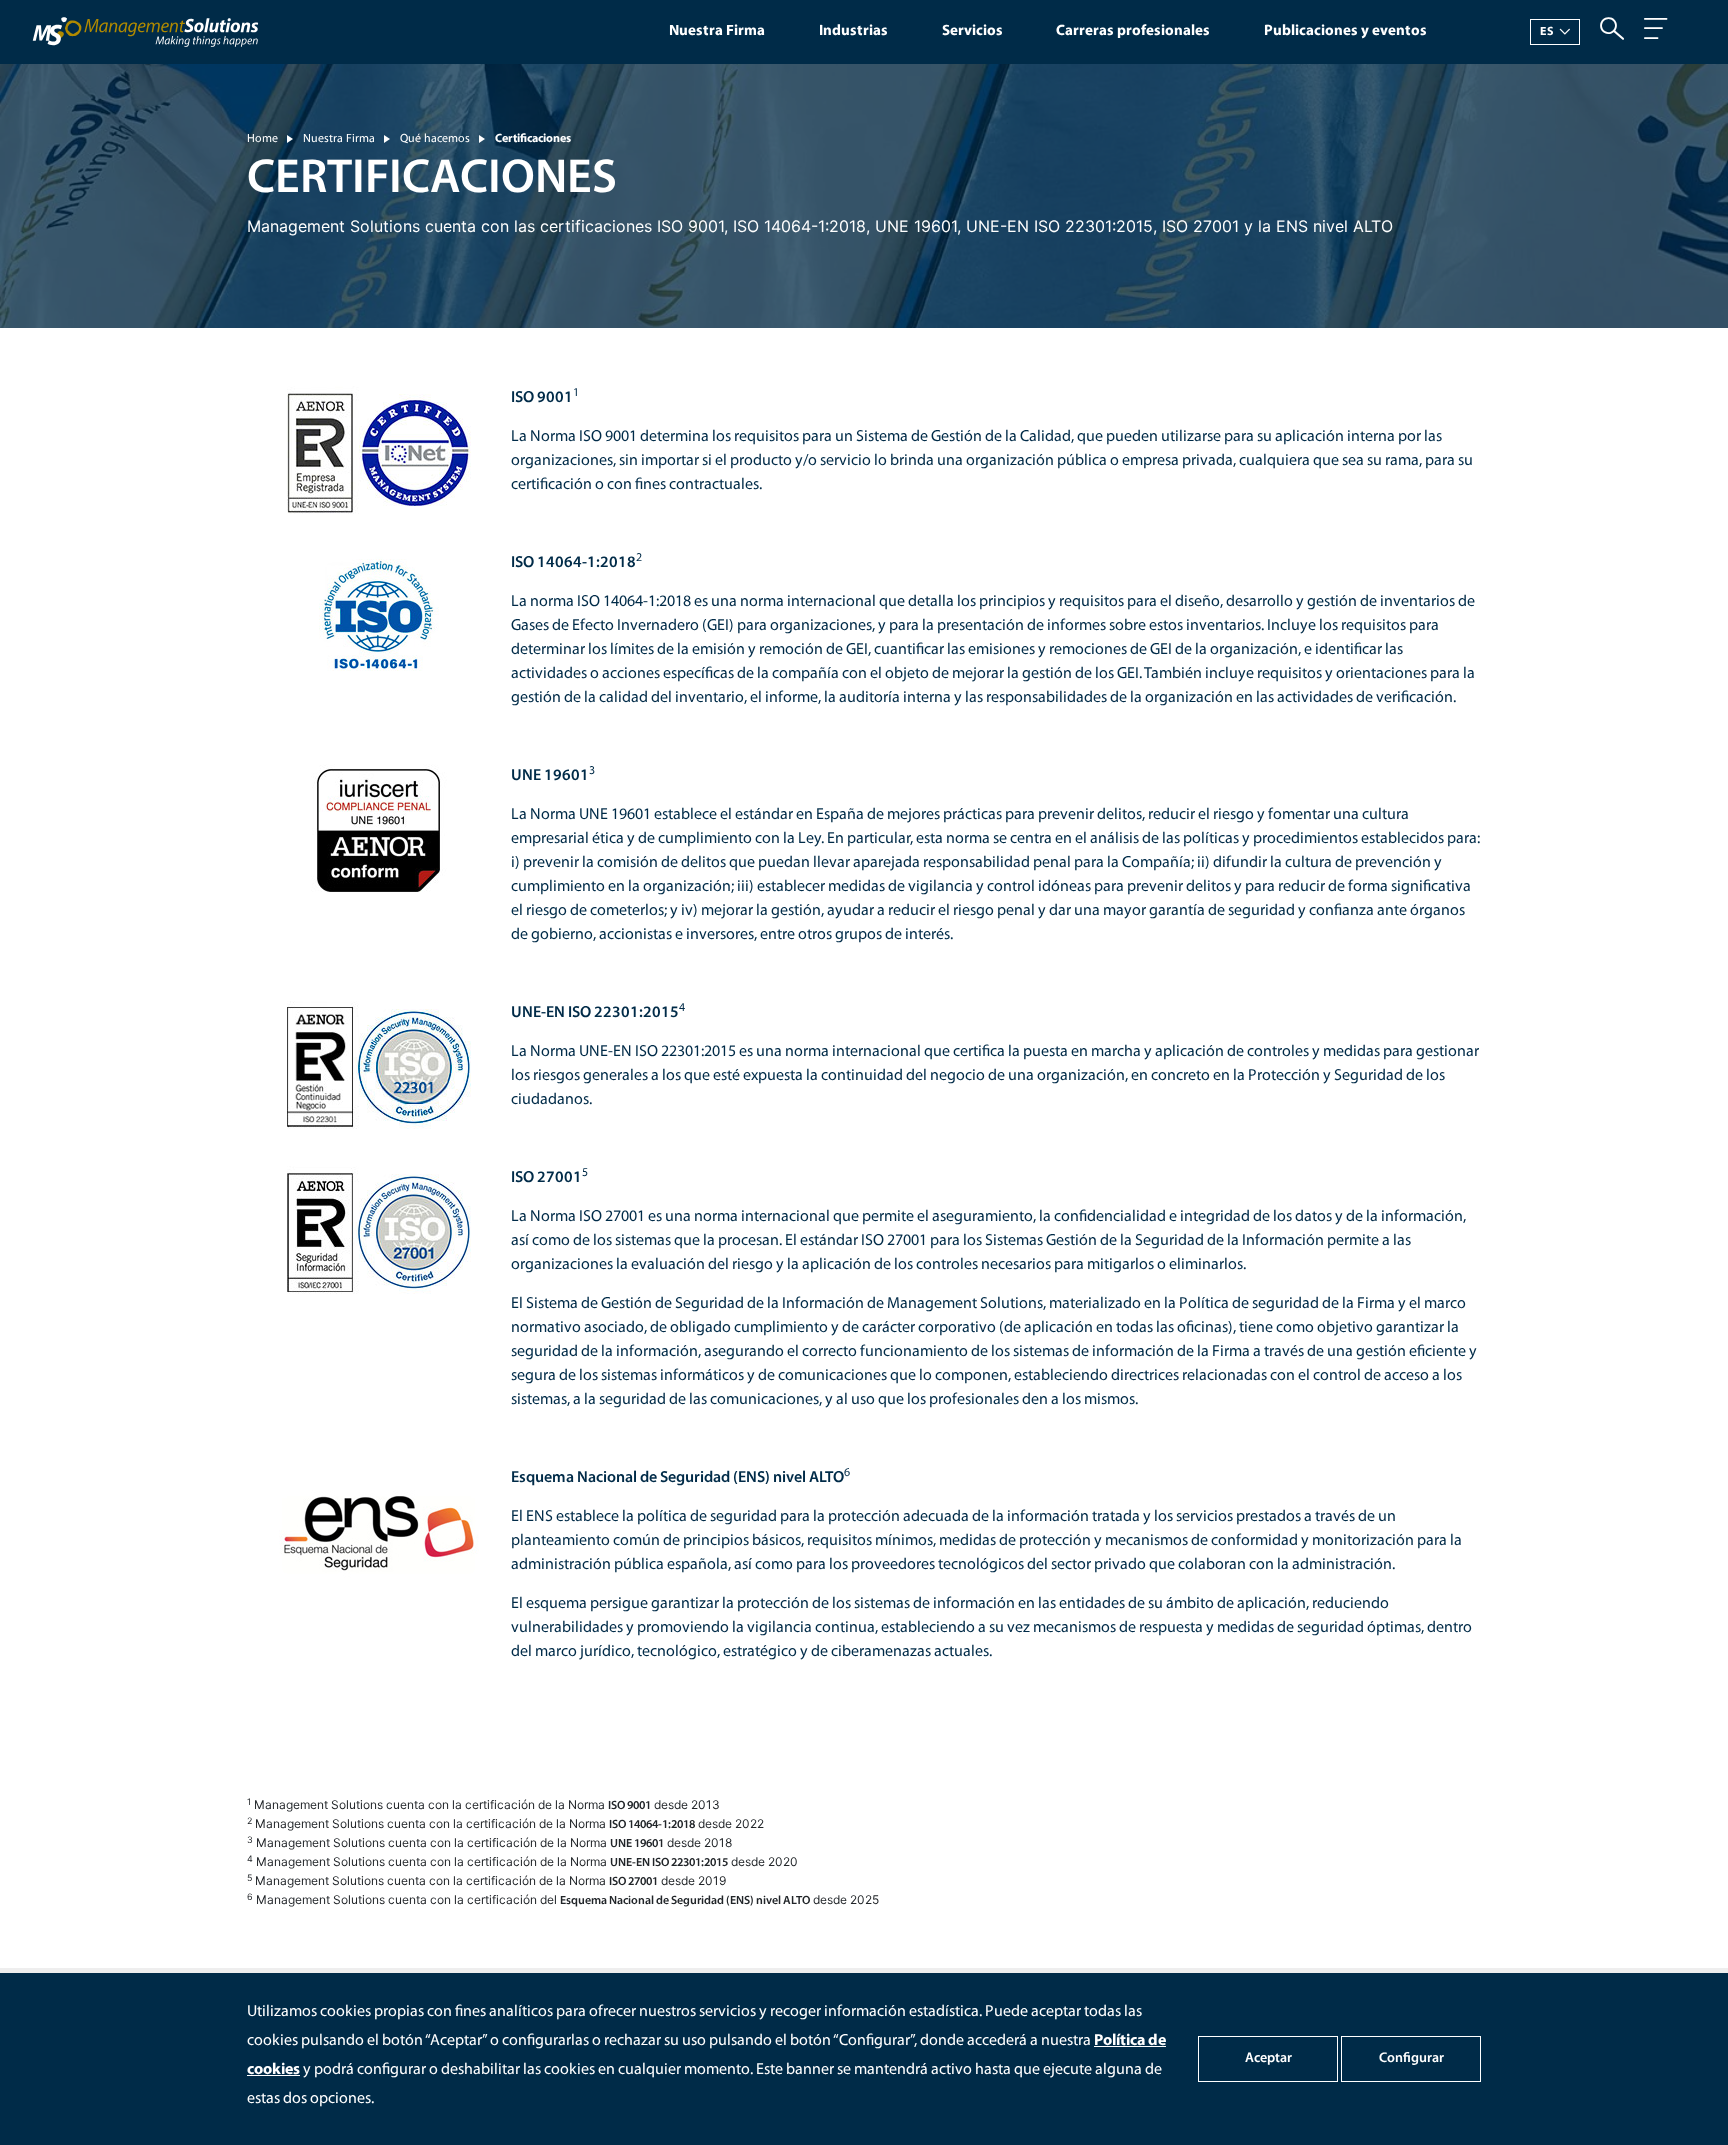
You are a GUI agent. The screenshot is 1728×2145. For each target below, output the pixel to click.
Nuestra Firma (717, 31)
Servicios (972, 31)
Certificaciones (533, 139)
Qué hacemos (435, 139)
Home (262, 139)
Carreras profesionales (1133, 31)
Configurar (1411, 2058)
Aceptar (1268, 2058)
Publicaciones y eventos (1345, 31)
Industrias (853, 31)
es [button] (1547, 32)
